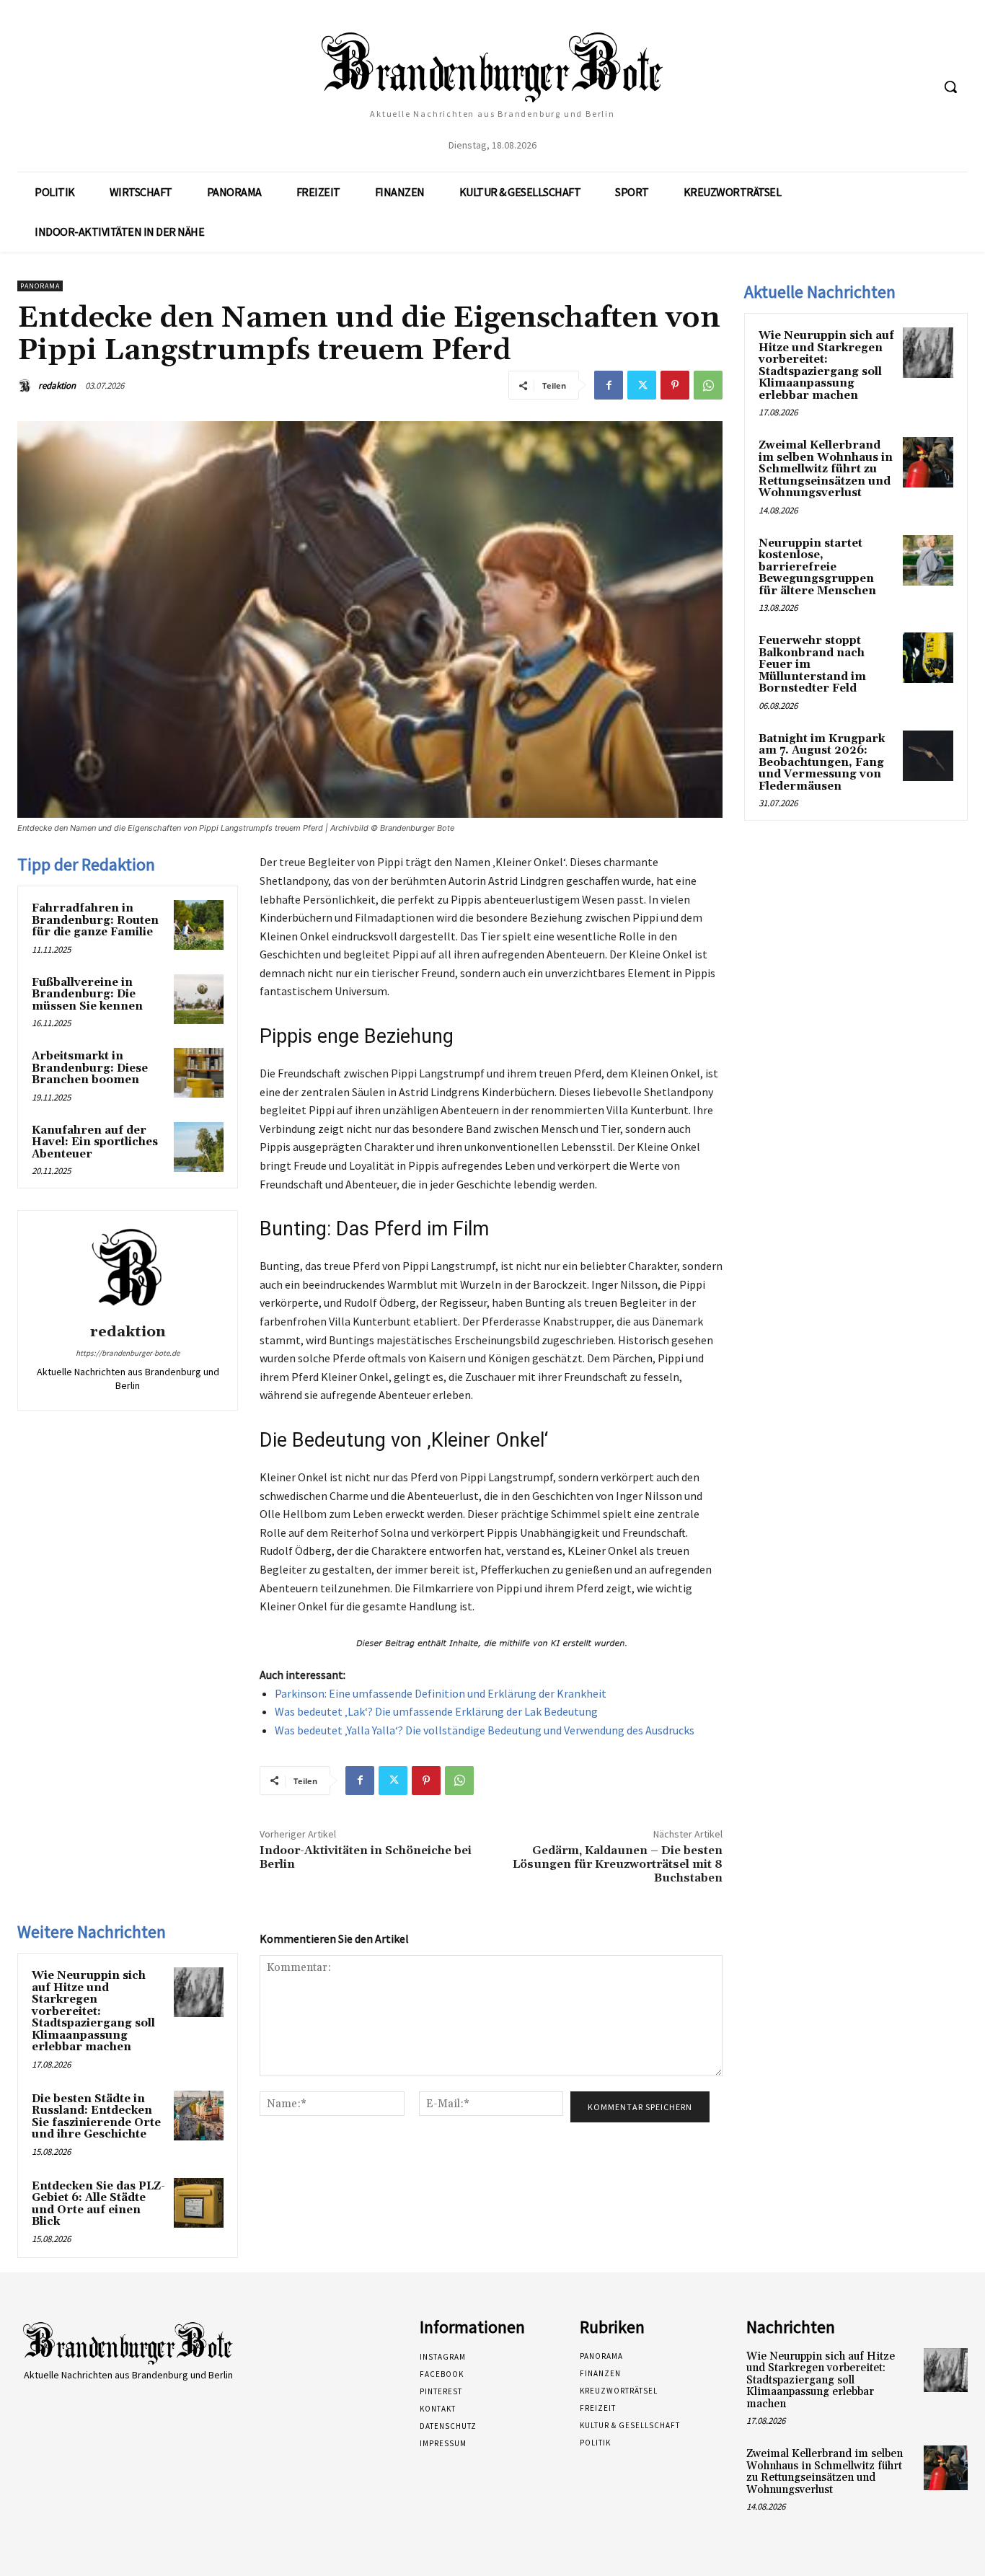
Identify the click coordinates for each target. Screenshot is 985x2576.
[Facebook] (609, 385)
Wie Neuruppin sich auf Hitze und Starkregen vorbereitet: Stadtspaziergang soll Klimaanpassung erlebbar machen (93, 2011)
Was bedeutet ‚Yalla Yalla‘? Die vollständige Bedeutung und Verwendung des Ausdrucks (485, 1730)
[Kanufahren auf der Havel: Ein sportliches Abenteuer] (199, 1147)
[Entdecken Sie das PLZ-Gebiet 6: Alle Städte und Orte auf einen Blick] (199, 2203)
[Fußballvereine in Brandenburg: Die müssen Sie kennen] (199, 999)
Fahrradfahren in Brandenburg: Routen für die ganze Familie (95, 920)
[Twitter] (642, 385)
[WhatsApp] (708, 385)
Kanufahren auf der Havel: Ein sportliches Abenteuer (95, 1142)
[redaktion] (27, 386)
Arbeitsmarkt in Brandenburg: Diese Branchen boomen (90, 1068)
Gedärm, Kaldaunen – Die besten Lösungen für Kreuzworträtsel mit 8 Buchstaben (618, 1864)
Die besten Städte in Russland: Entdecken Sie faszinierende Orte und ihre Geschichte (96, 2117)
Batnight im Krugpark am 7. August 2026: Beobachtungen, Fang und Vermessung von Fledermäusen (822, 763)
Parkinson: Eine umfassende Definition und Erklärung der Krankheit (441, 1693)
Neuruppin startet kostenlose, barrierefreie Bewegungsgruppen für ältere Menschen (817, 567)
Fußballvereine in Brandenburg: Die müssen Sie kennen (87, 994)
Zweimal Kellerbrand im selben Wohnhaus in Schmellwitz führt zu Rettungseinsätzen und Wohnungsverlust (826, 469)
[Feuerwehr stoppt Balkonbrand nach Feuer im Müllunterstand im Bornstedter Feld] (928, 658)
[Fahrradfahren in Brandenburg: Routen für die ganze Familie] (199, 925)
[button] (950, 87)
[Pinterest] (675, 385)
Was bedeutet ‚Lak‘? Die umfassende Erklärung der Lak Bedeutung (436, 1711)
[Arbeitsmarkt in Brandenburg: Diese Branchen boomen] (199, 1073)
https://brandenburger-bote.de (128, 1353)
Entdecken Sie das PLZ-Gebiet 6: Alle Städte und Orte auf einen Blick (98, 2204)
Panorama (40, 286)
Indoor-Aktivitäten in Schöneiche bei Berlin (366, 1857)
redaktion (57, 385)
